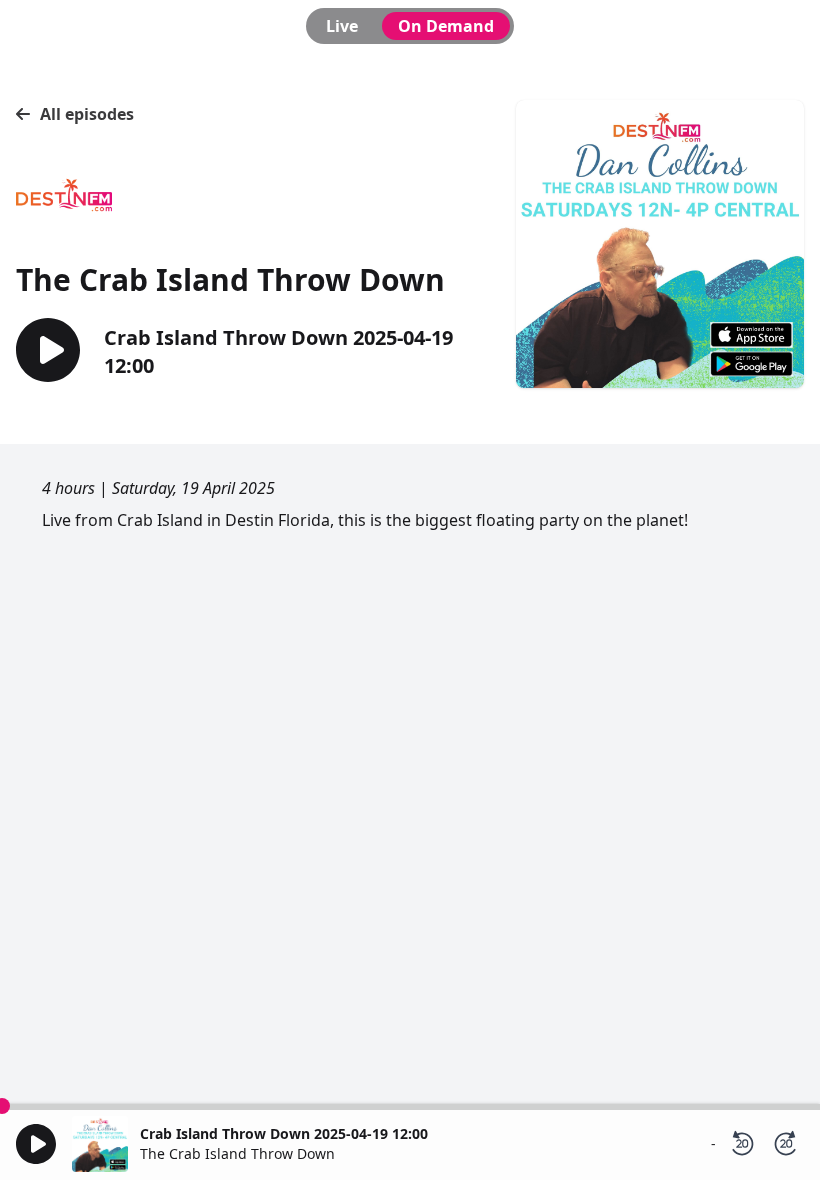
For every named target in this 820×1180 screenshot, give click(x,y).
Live (342, 26)
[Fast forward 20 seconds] (786, 1144)
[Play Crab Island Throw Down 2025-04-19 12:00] (48, 351)
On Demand (446, 26)
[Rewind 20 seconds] (742, 1144)
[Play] (36, 1144)
